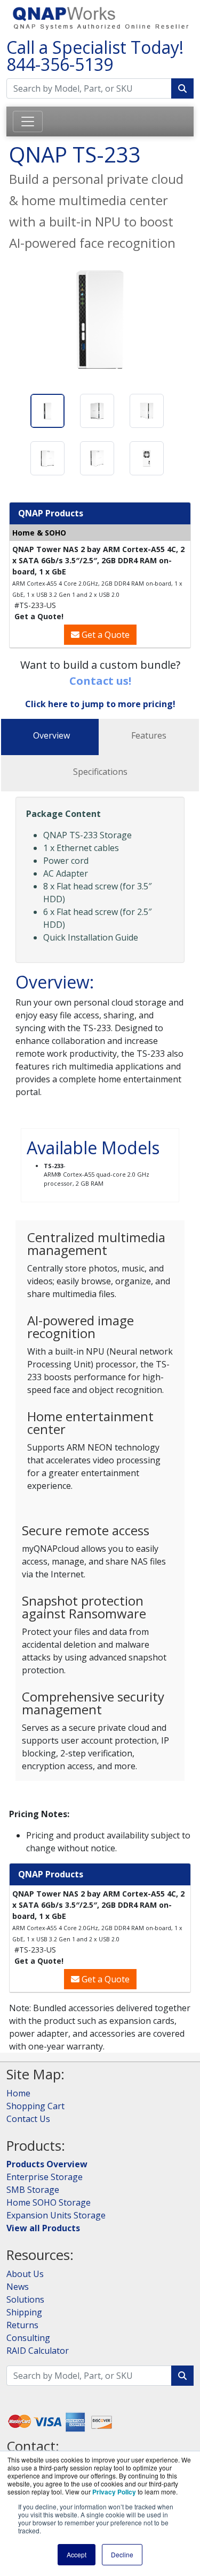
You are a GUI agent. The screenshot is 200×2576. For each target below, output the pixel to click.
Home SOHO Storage (49, 2202)
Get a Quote (105, 635)
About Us (25, 2274)
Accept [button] (77, 2554)
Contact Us (28, 2119)
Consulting (28, 2338)
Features (149, 735)
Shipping (24, 2312)
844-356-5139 (60, 64)
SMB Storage (33, 2190)
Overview (51, 735)
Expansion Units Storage (56, 2215)
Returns (22, 2325)
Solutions (25, 2299)
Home (18, 2093)
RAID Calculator (38, 2351)
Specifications (100, 772)
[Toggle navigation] (28, 121)
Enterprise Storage (45, 2177)
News (18, 2287)
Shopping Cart (35, 2106)
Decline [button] (122, 2554)
